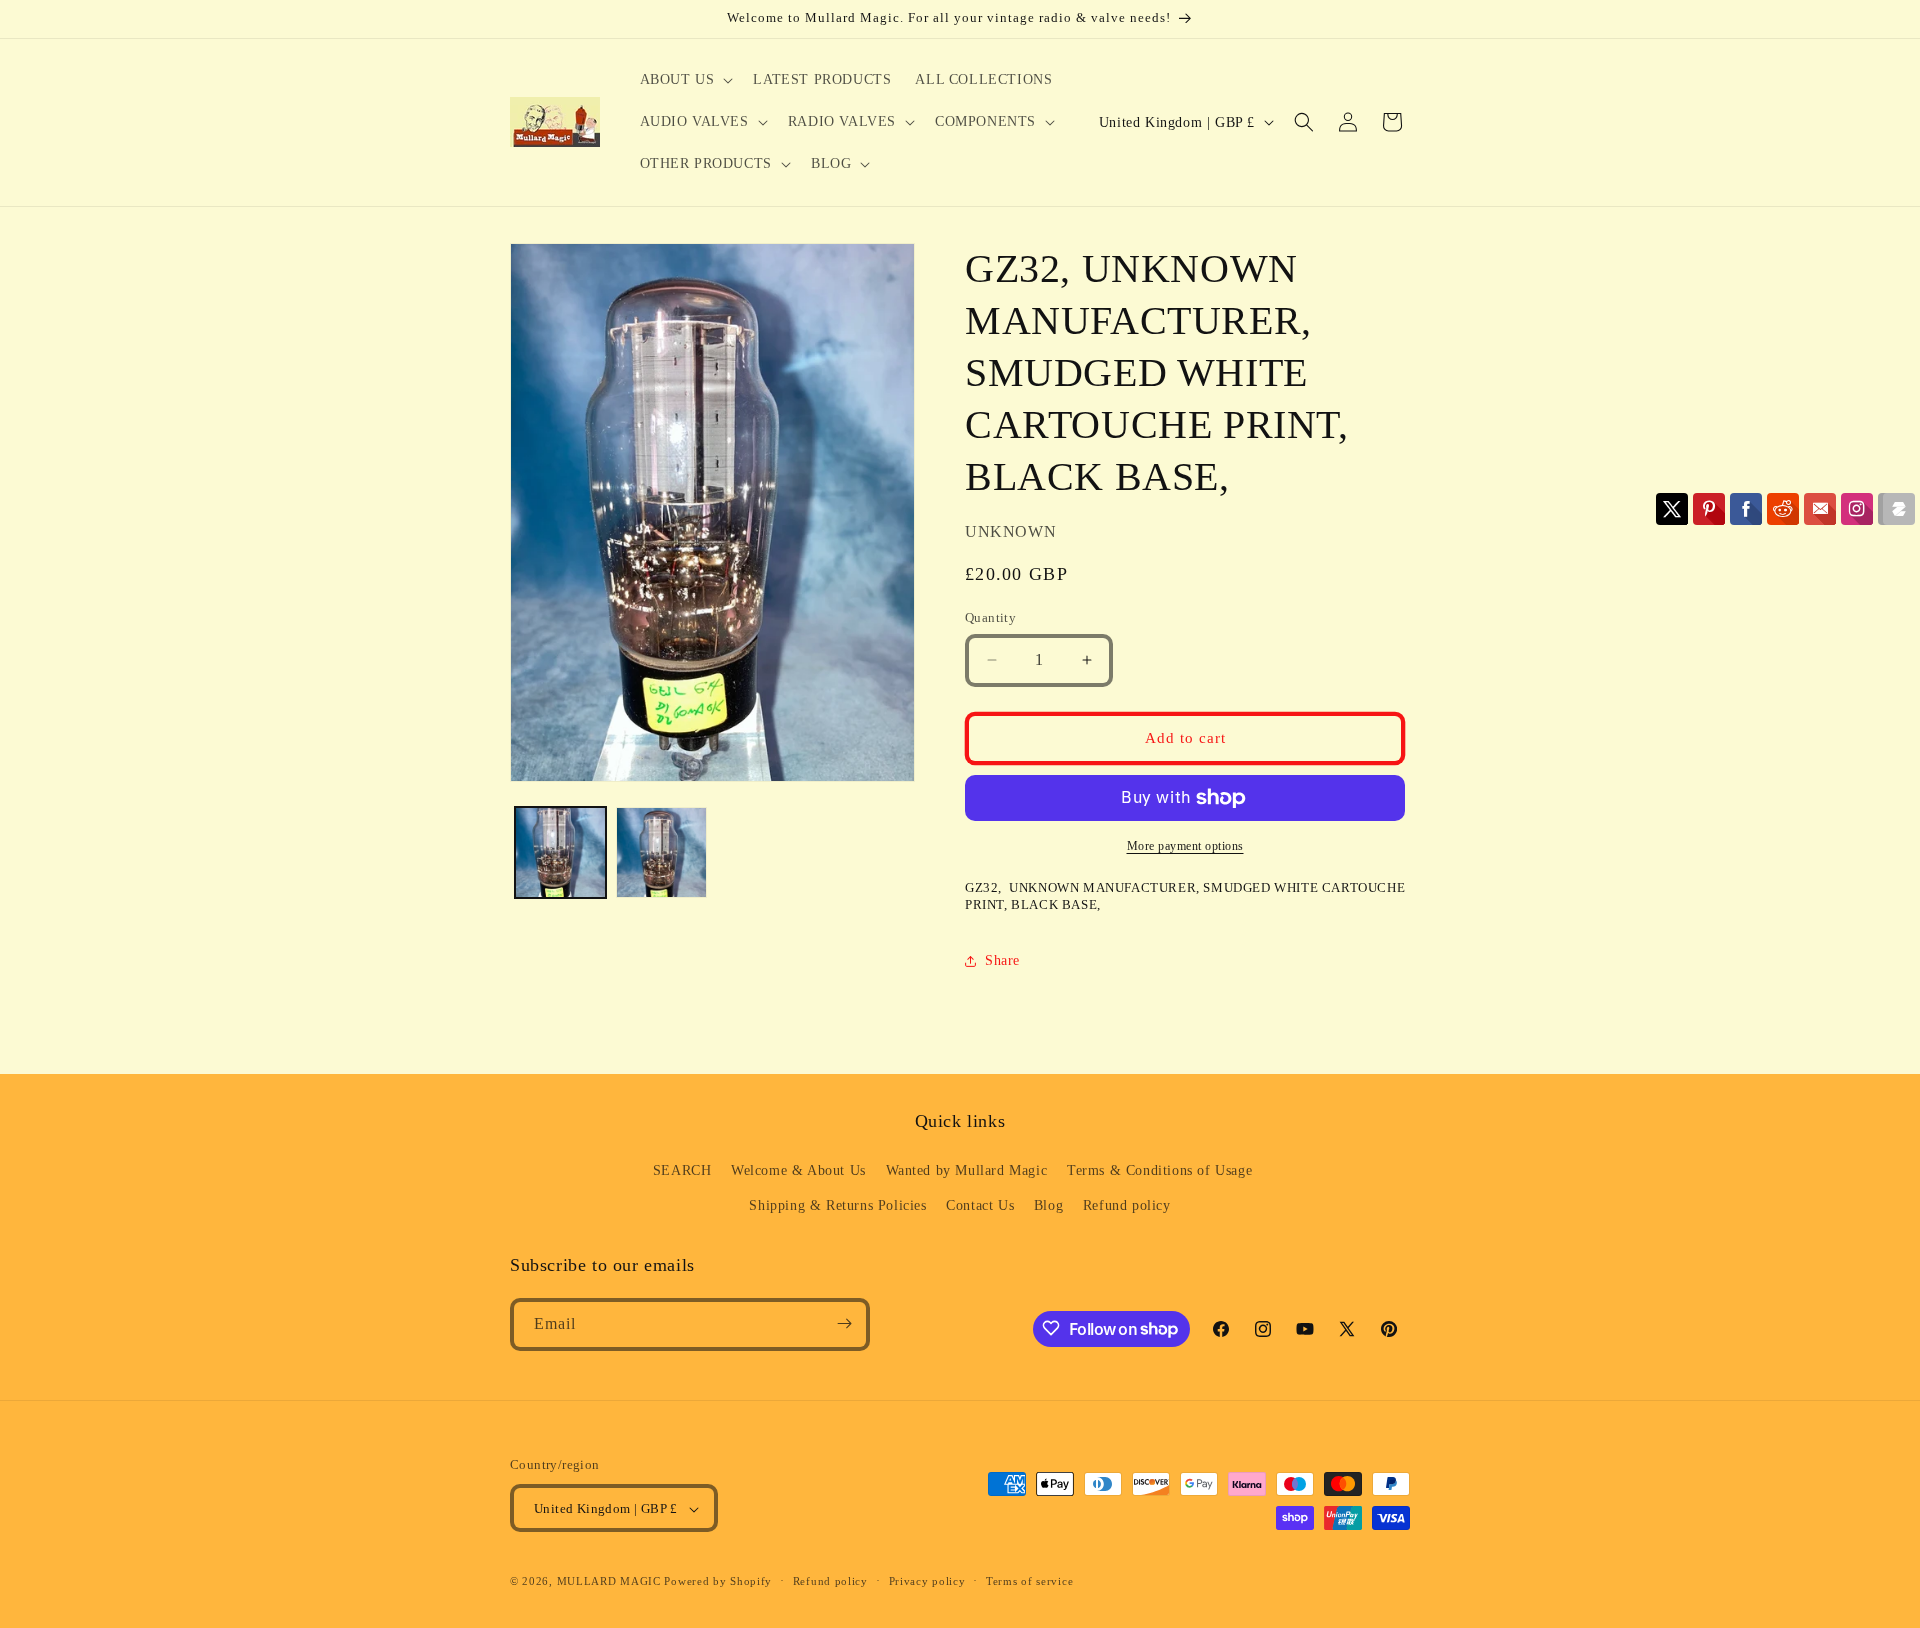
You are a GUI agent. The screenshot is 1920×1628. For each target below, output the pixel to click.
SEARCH (682, 1170)
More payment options (1185, 846)
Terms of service (1029, 1581)
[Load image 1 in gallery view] (560, 852)
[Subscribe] (844, 1323)
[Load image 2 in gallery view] (661, 852)
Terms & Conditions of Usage (1159, 1170)
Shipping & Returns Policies (837, 1206)
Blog (1048, 1206)
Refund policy (1127, 1206)
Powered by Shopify (718, 1582)
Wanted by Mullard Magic (967, 1170)
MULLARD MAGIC (609, 1582)
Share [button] (1002, 960)
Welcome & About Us (798, 1170)
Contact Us (980, 1206)
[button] (685, 80)
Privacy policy (927, 1581)
